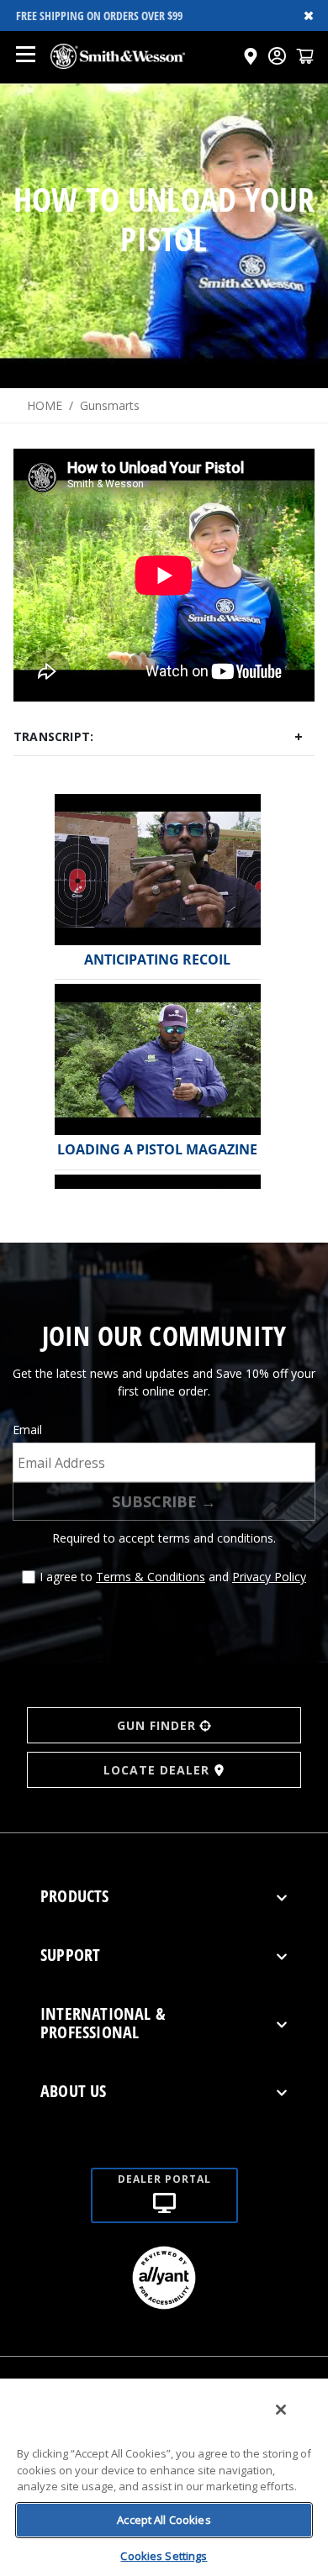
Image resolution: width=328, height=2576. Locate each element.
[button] (305, 56)
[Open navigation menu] (25, 56)
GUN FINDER (156, 1725)
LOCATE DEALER (156, 1770)
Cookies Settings (164, 2556)
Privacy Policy (269, 1577)
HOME (45, 405)
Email (27, 1430)
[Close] (281, 2410)
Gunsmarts (110, 405)
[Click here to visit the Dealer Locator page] (251, 56)
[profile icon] (277, 56)
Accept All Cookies (164, 2520)
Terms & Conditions (151, 1577)
